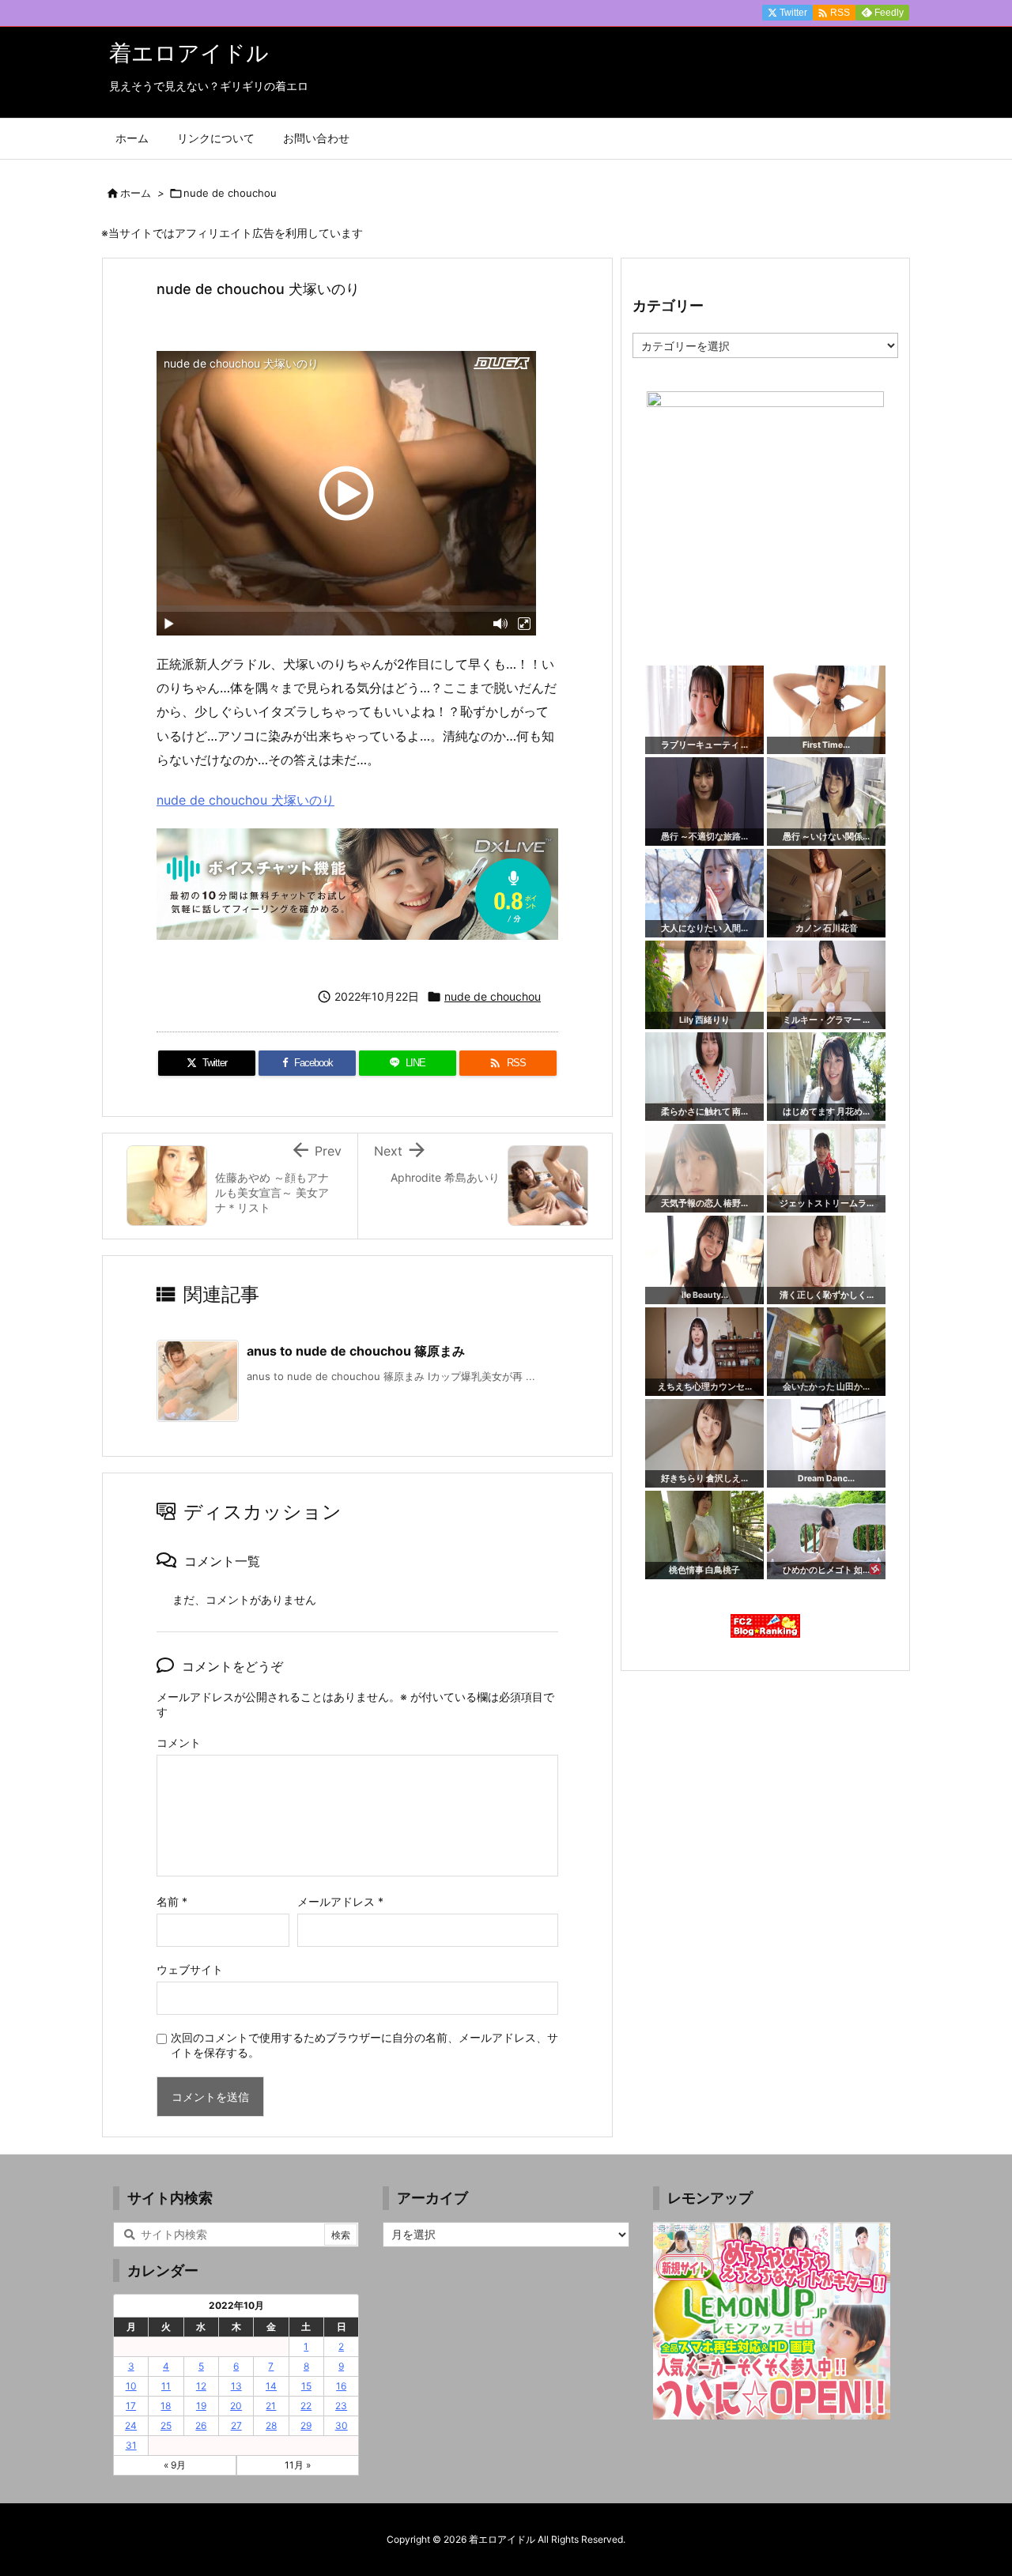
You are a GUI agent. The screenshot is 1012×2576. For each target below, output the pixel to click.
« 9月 (175, 2465)
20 (236, 2406)
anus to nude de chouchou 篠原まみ (356, 1351)
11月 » (298, 2465)
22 (306, 2406)
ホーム (136, 193)
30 (342, 2425)
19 (201, 2406)
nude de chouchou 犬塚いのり (245, 800)
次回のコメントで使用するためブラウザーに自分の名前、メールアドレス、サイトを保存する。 (364, 2045)
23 (341, 2406)
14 (271, 2386)
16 (341, 2386)
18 (166, 2406)
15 (306, 2386)
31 (131, 2445)
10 (131, 2386)
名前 (172, 1901)
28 (271, 2425)
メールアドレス (340, 1901)
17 (131, 2406)
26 (201, 2425)
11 (166, 2386)
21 (271, 2406)
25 (166, 2425)
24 (131, 2425)
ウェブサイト (190, 1969)
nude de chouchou (230, 193)
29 (306, 2425)
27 (236, 2425)
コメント (179, 1742)
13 (236, 2386)
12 (201, 2386)
